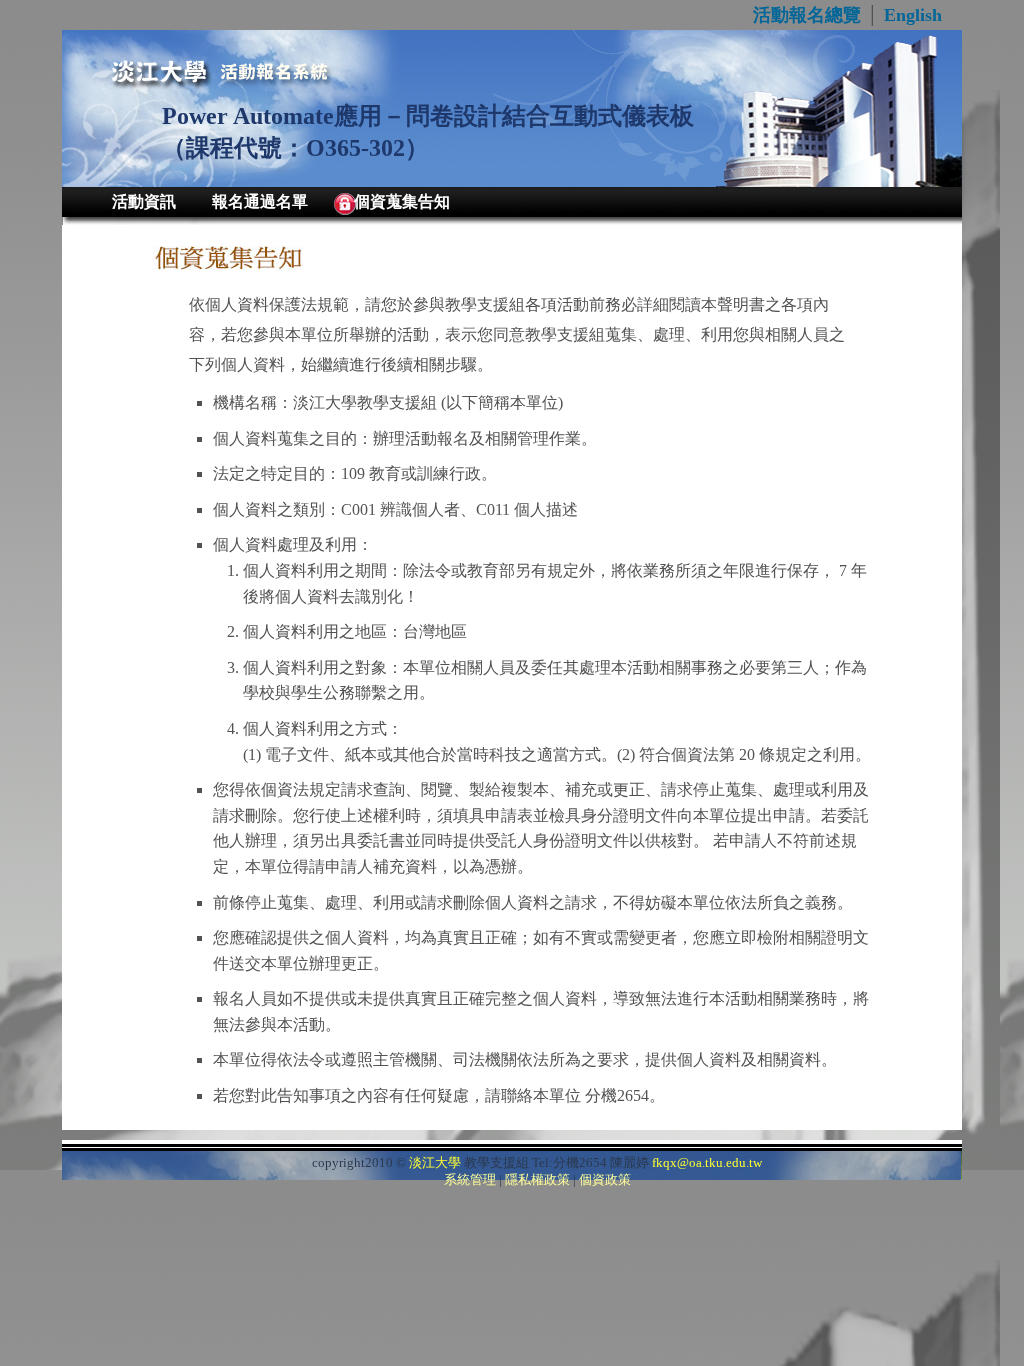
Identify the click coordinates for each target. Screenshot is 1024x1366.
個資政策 (605, 1180)
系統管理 (470, 1180)
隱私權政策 (537, 1180)
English (913, 15)
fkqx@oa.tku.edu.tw (707, 1163)
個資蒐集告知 (402, 201)
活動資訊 (144, 201)
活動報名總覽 (807, 15)
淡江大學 (435, 1163)
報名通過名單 (260, 201)
